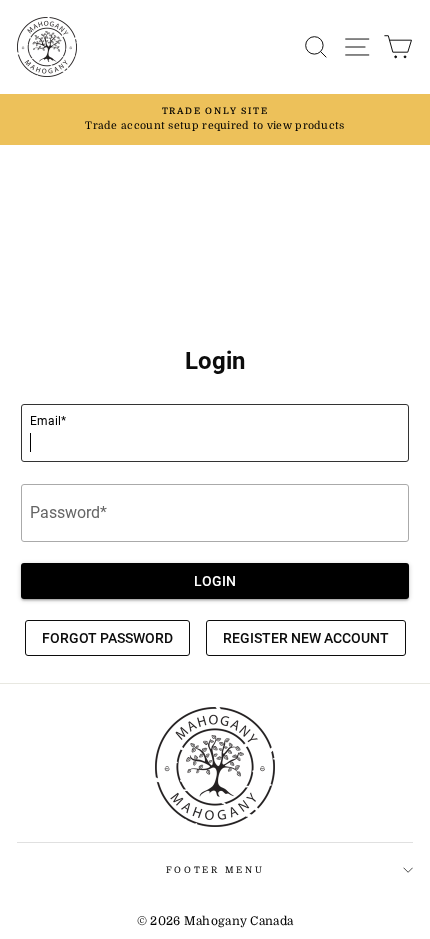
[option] (215, 119)
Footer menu (215, 870)
